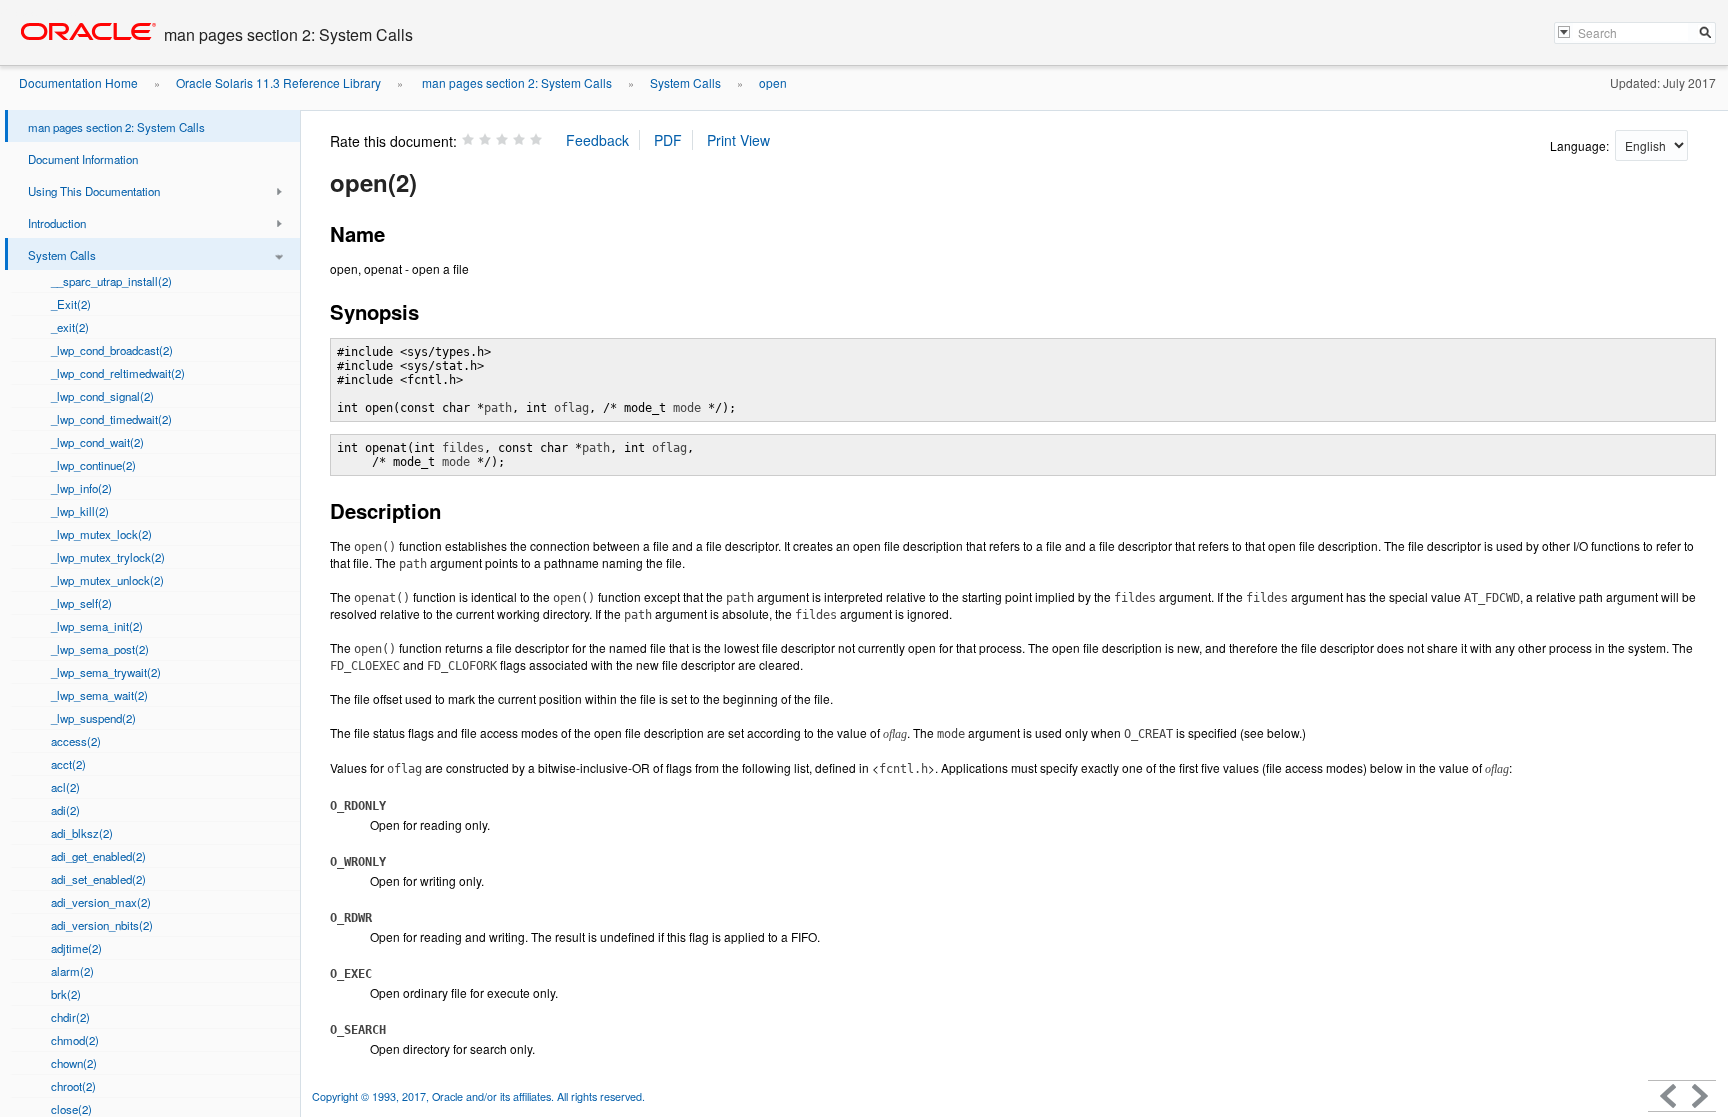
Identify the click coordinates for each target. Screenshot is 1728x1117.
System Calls (685, 82)
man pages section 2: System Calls (515, 82)
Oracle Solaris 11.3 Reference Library (278, 82)
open (773, 82)
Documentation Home (78, 82)
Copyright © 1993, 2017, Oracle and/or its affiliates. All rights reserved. (478, 1096)
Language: (1581, 145)
